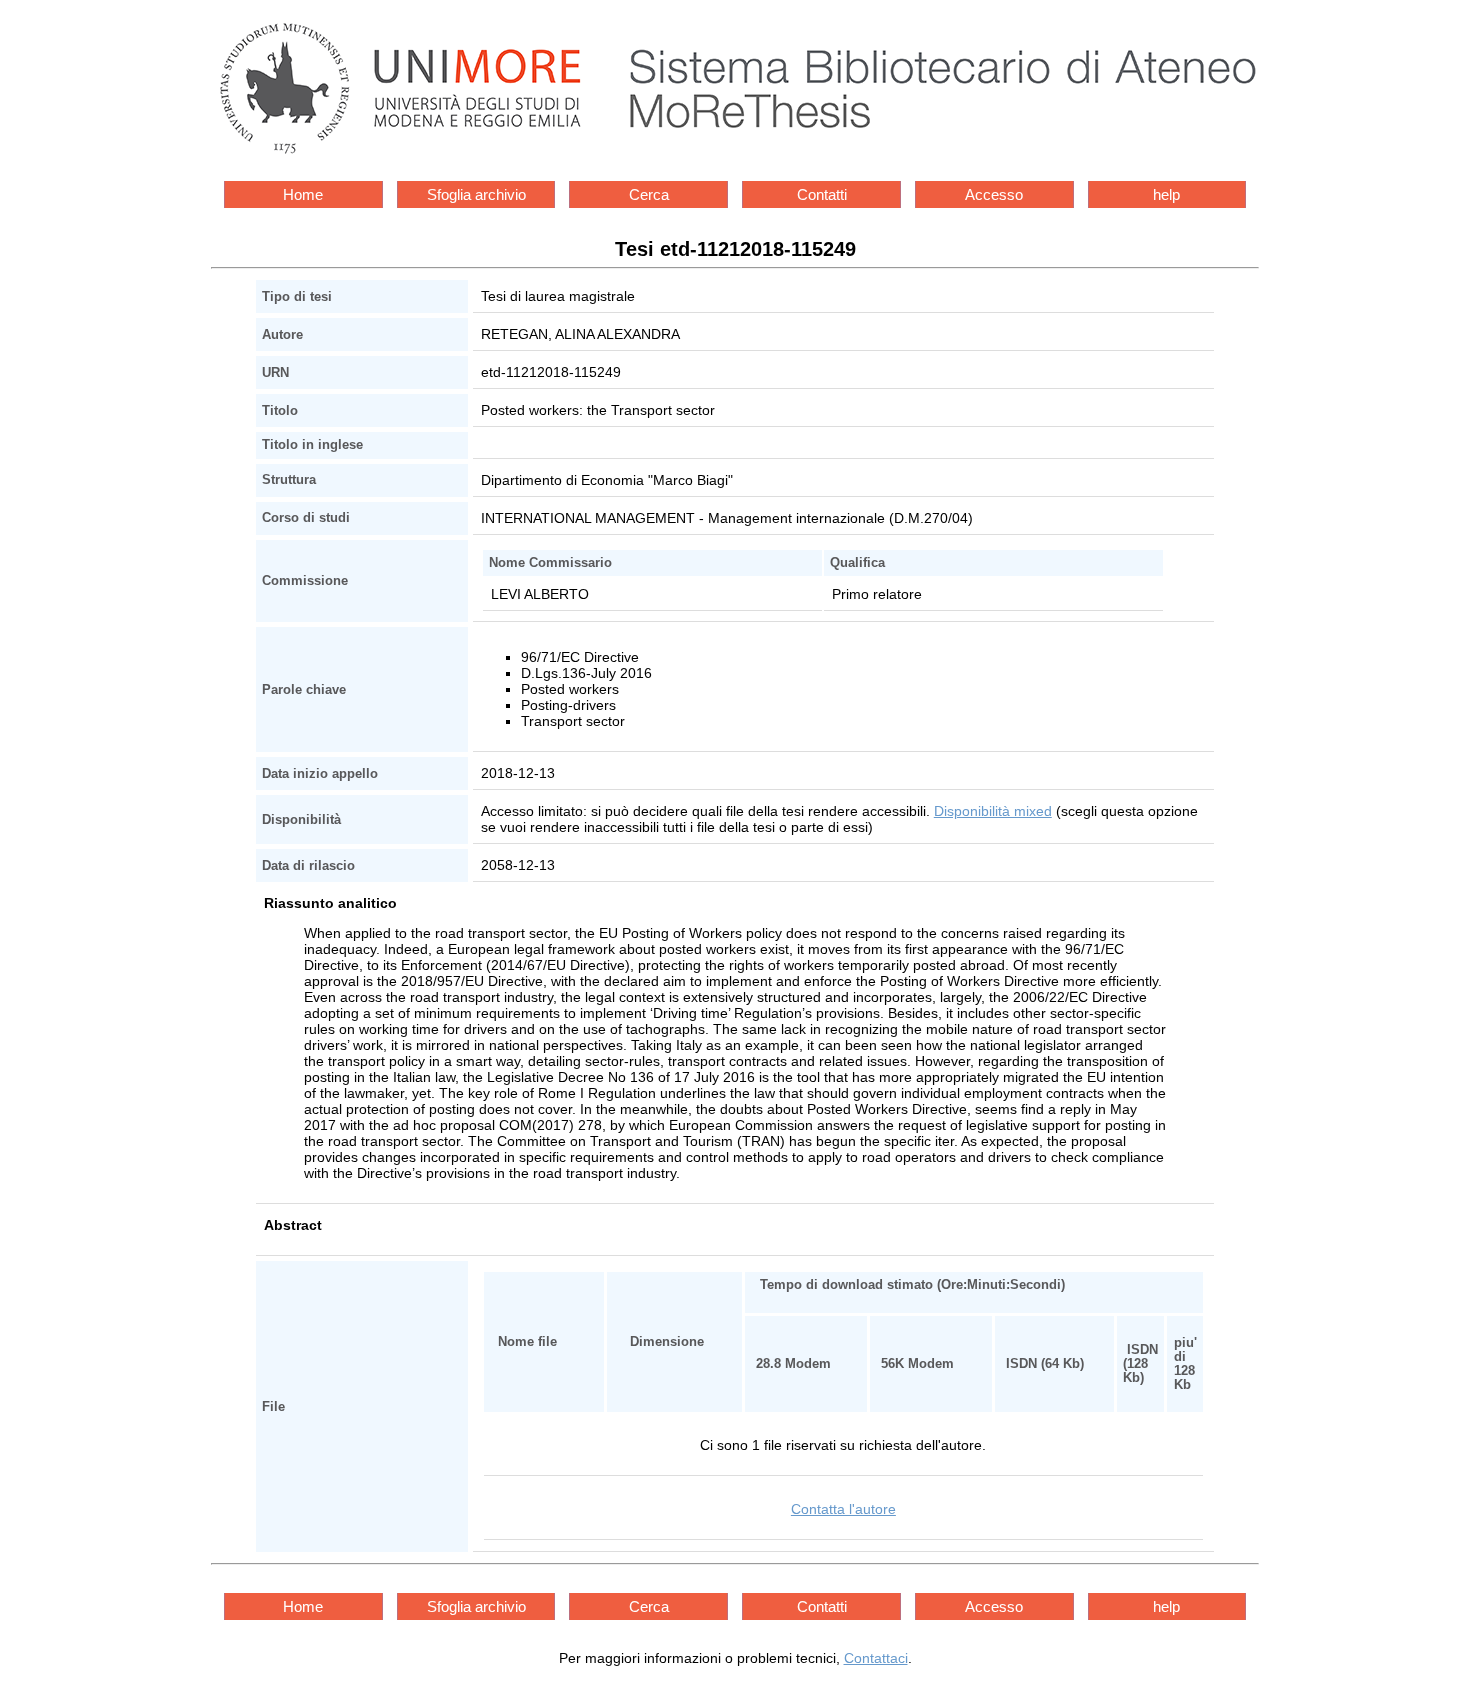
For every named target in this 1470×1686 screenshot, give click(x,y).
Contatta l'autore (843, 1509)
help (1166, 194)
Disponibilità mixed (993, 811)
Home (303, 194)
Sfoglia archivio (476, 194)
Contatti (822, 194)
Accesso (994, 194)
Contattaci (876, 1658)
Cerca (649, 194)
